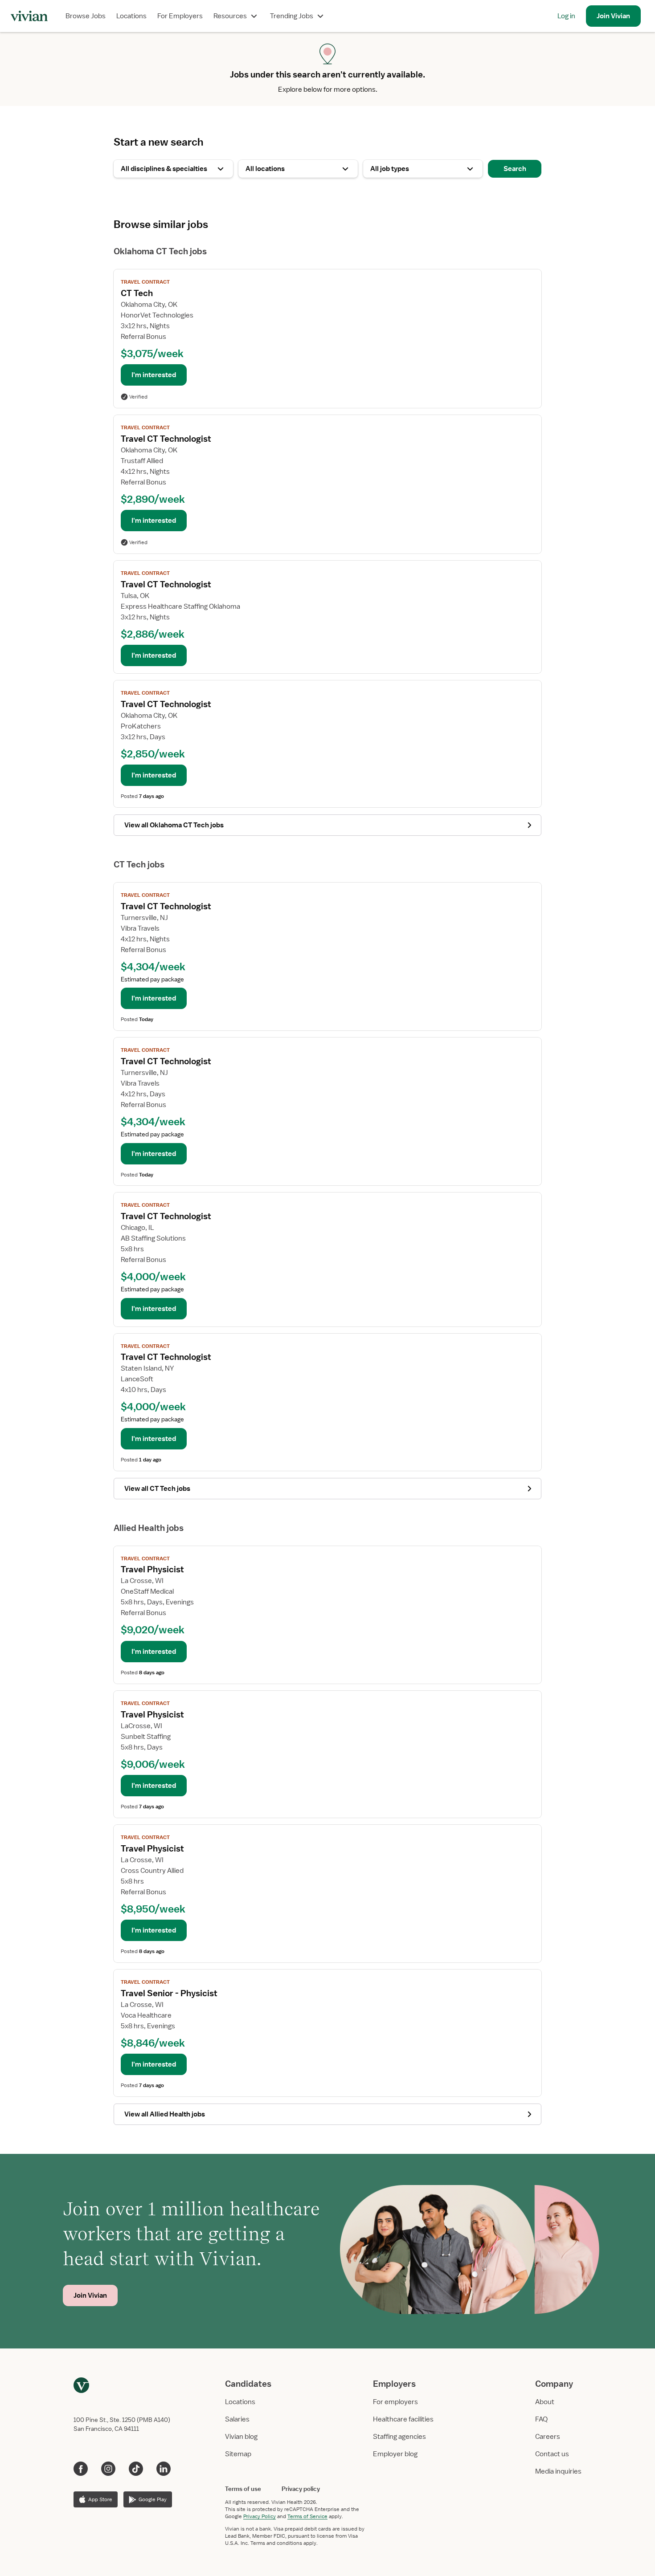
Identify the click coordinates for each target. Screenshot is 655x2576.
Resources (230, 16)
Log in (566, 16)
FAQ (541, 2419)
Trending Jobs (292, 16)
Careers (548, 2437)
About (545, 2402)
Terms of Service (307, 2516)
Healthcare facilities (403, 2419)
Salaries (237, 2419)
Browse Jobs (86, 16)
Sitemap (238, 2454)
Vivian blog (241, 2437)
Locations (131, 16)
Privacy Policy (260, 2516)
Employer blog (395, 2454)
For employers (395, 2402)
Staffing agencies (399, 2437)
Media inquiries (558, 2471)
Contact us (552, 2454)
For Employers (180, 16)
